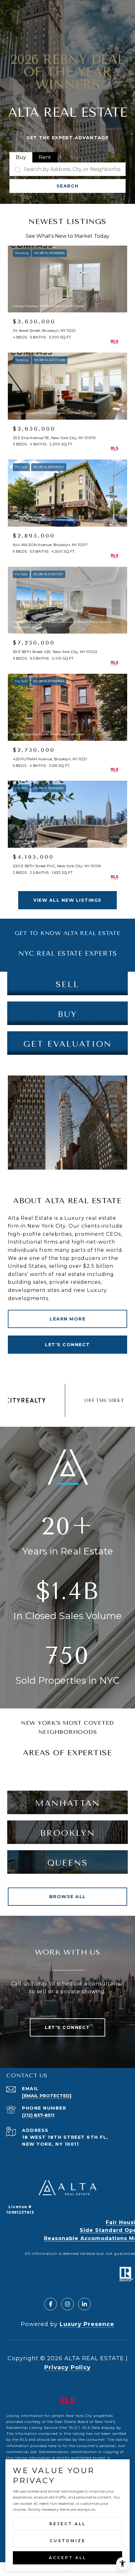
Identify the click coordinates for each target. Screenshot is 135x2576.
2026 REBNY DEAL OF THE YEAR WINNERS (68, 72)
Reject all (67, 2524)
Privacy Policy (67, 2367)
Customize (68, 2541)
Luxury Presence (87, 2324)
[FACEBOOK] (51, 2304)
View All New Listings (67, 900)
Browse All (68, 1897)
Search (68, 186)
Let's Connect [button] (67, 1345)
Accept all (68, 2558)
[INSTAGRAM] (67, 2304)
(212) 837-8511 (38, 2115)
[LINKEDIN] (84, 2304)
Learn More (67, 1319)
